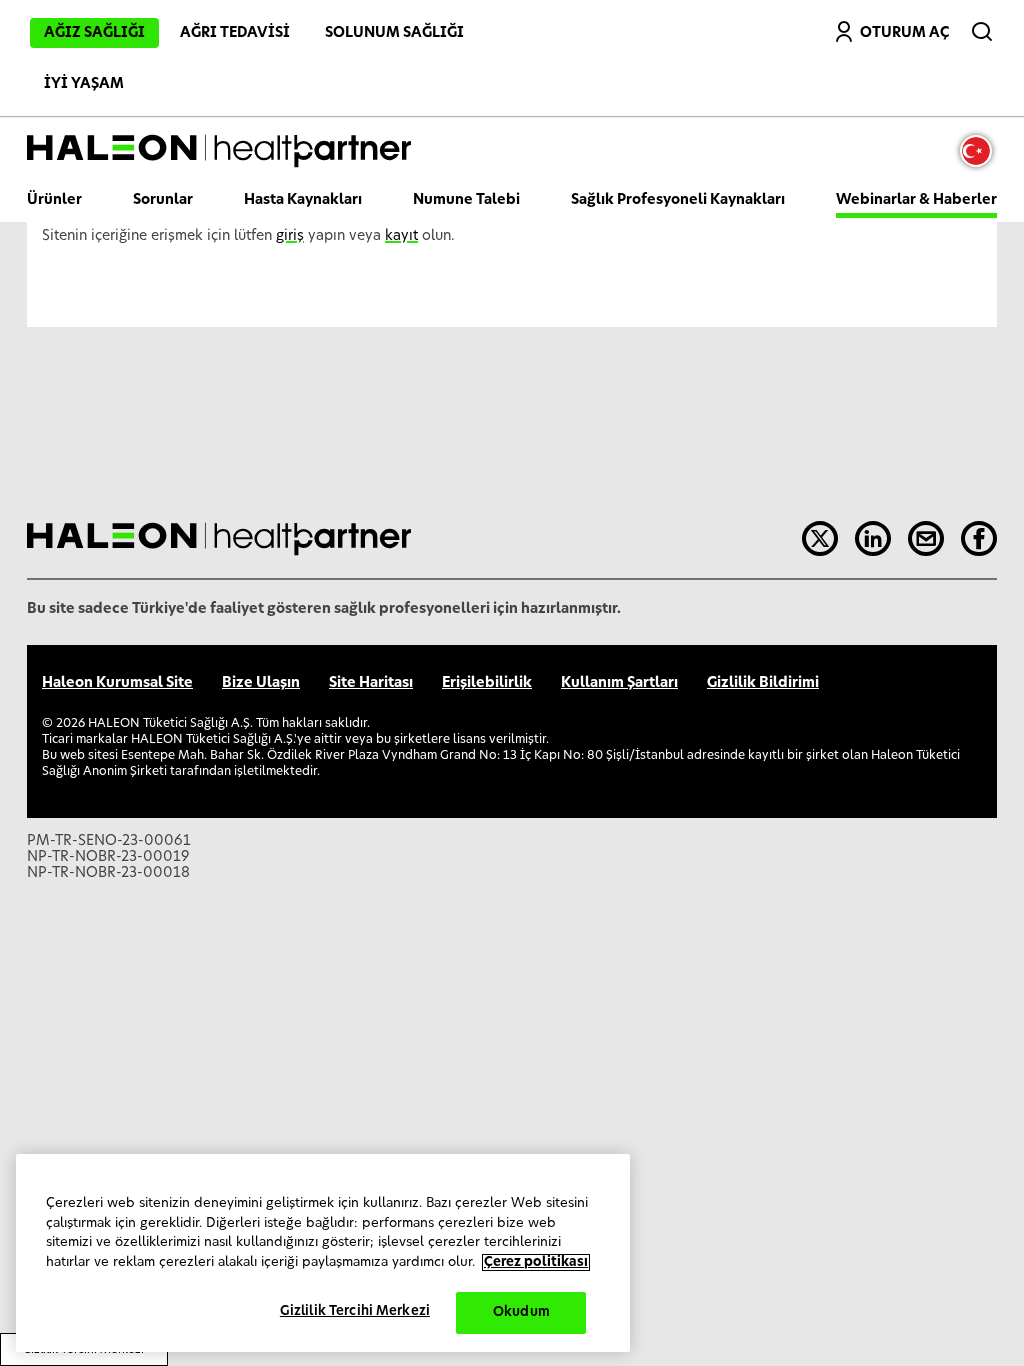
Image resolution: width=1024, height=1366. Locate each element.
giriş (290, 236)
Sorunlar (163, 200)
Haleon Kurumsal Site (117, 683)
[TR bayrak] (981, 151)
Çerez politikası (536, 1262)
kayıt (401, 236)
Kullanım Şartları (619, 683)
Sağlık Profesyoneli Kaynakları (678, 200)
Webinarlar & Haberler (916, 200)
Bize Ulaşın (261, 683)
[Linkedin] (873, 539)
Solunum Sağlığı (394, 33)
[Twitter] (820, 539)
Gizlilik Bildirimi (763, 683)
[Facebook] (979, 539)
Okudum (521, 1312)
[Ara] (984, 27)
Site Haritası (371, 683)
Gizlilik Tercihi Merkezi (355, 1311)
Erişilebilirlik (487, 683)
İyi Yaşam (84, 84)
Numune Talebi (466, 200)
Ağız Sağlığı (94, 33)
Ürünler (54, 200)
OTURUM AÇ (904, 33)
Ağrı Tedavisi (235, 33)
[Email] (926, 539)
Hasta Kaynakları (303, 200)
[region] (323, 1253)
